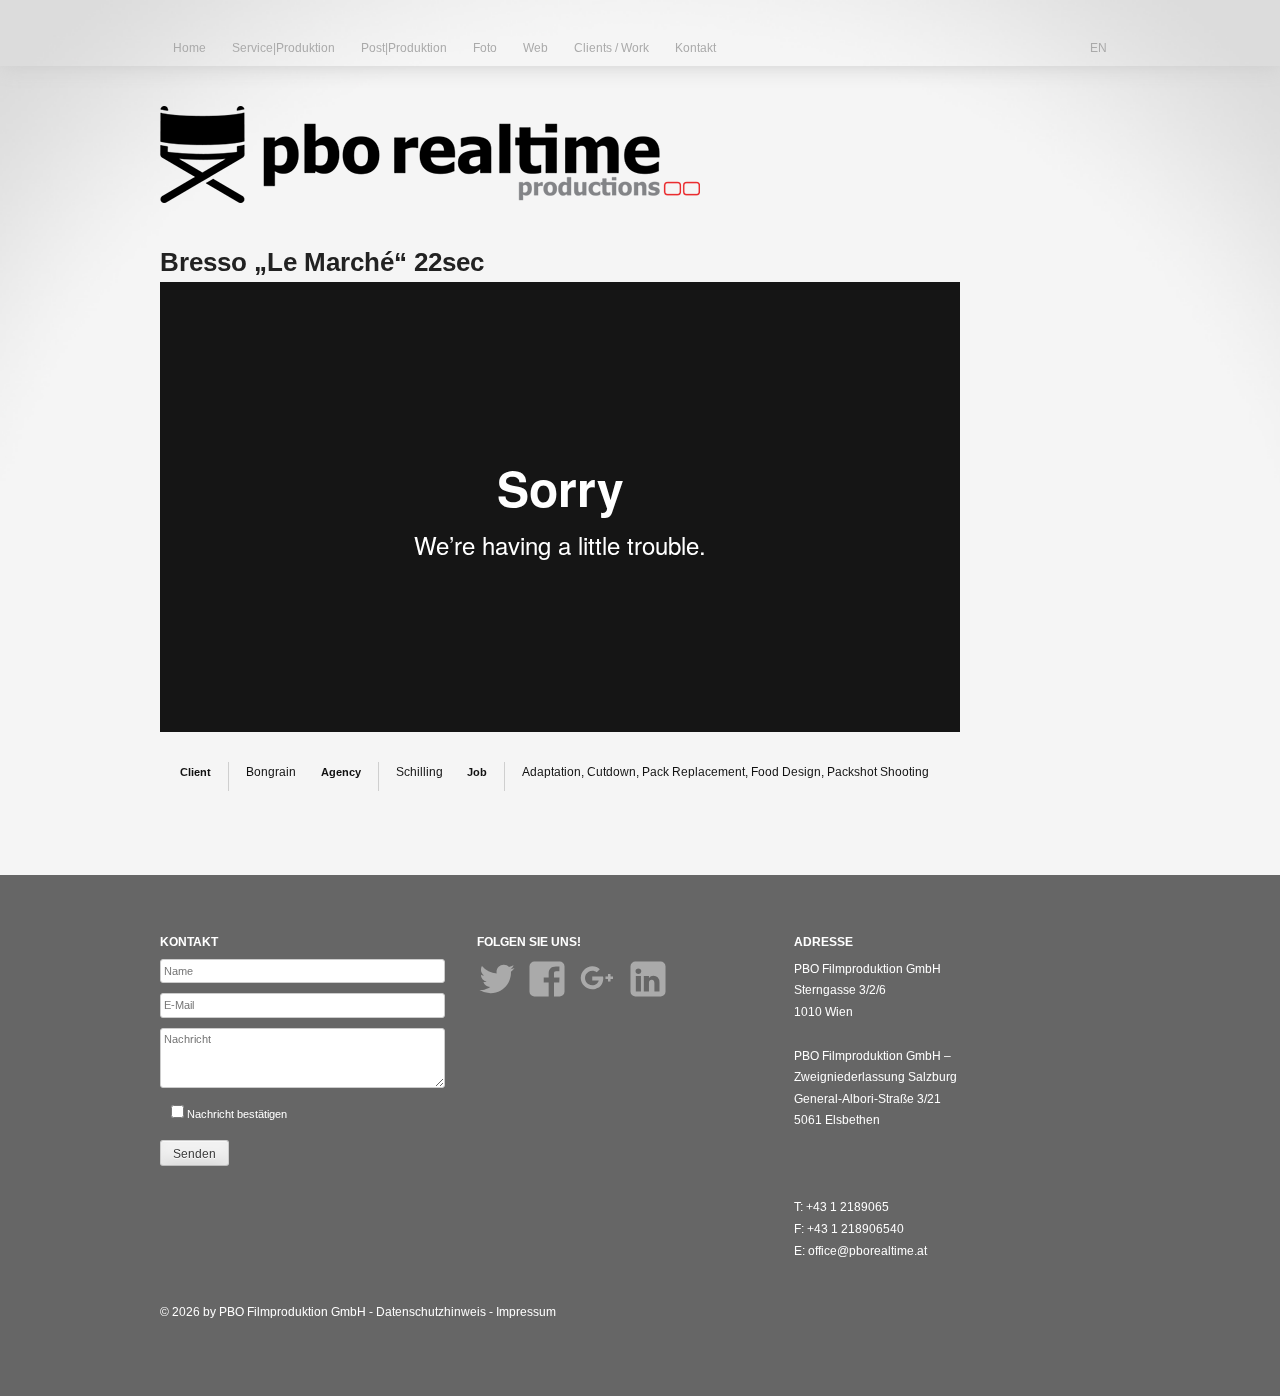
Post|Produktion (404, 48)
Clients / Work (611, 48)
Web (535, 48)
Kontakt (695, 48)
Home (189, 48)
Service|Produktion (283, 48)
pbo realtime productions (430, 154)
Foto (485, 48)
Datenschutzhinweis (431, 1312)
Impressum (526, 1312)
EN (1098, 48)
